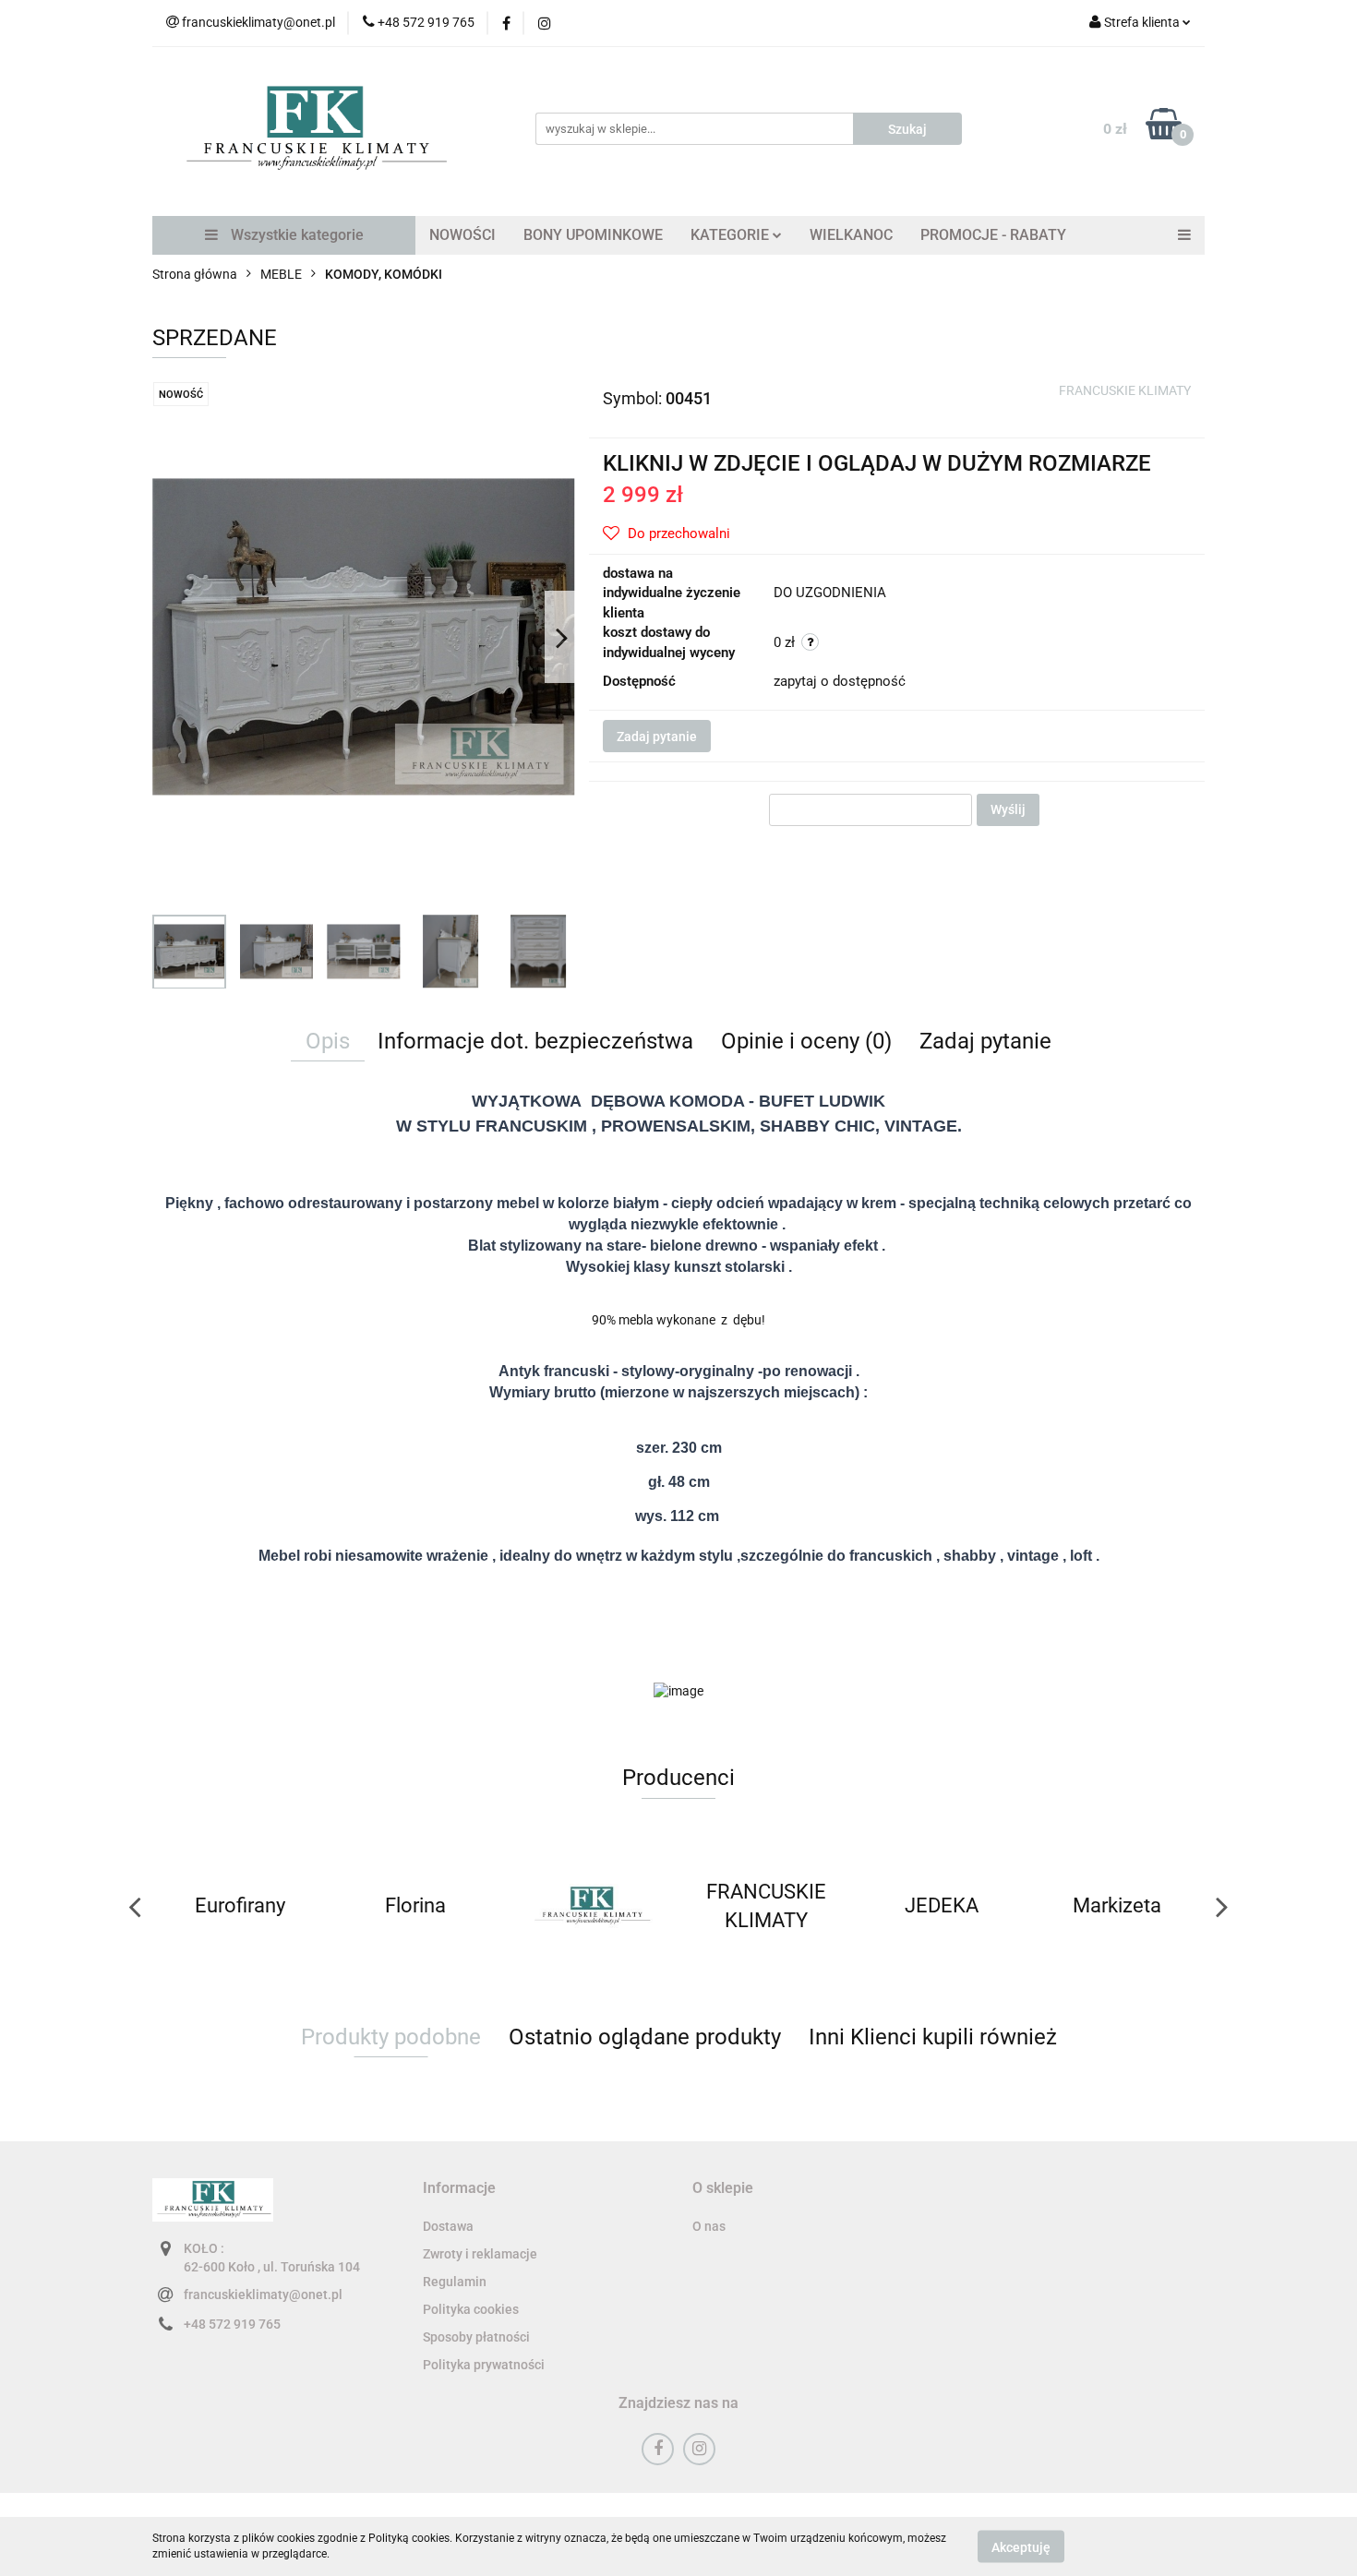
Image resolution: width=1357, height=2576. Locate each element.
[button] (459, 2189)
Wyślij (1008, 809)
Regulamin (455, 2282)
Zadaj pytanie (657, 737)
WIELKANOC (851, 235)
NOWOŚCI (462, 235)
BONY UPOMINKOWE (593, 235)
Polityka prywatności (484, 2365)
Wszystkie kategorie (295, 235)
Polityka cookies (471, 2309)
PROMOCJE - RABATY (993, 235)
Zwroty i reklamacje (480, 2254)
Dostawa (448, 2226)
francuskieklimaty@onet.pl (263, 2294)
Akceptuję (1021, 2546)
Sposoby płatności (476, 2337)
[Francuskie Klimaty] (591, 1906)
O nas (709, 2226)
